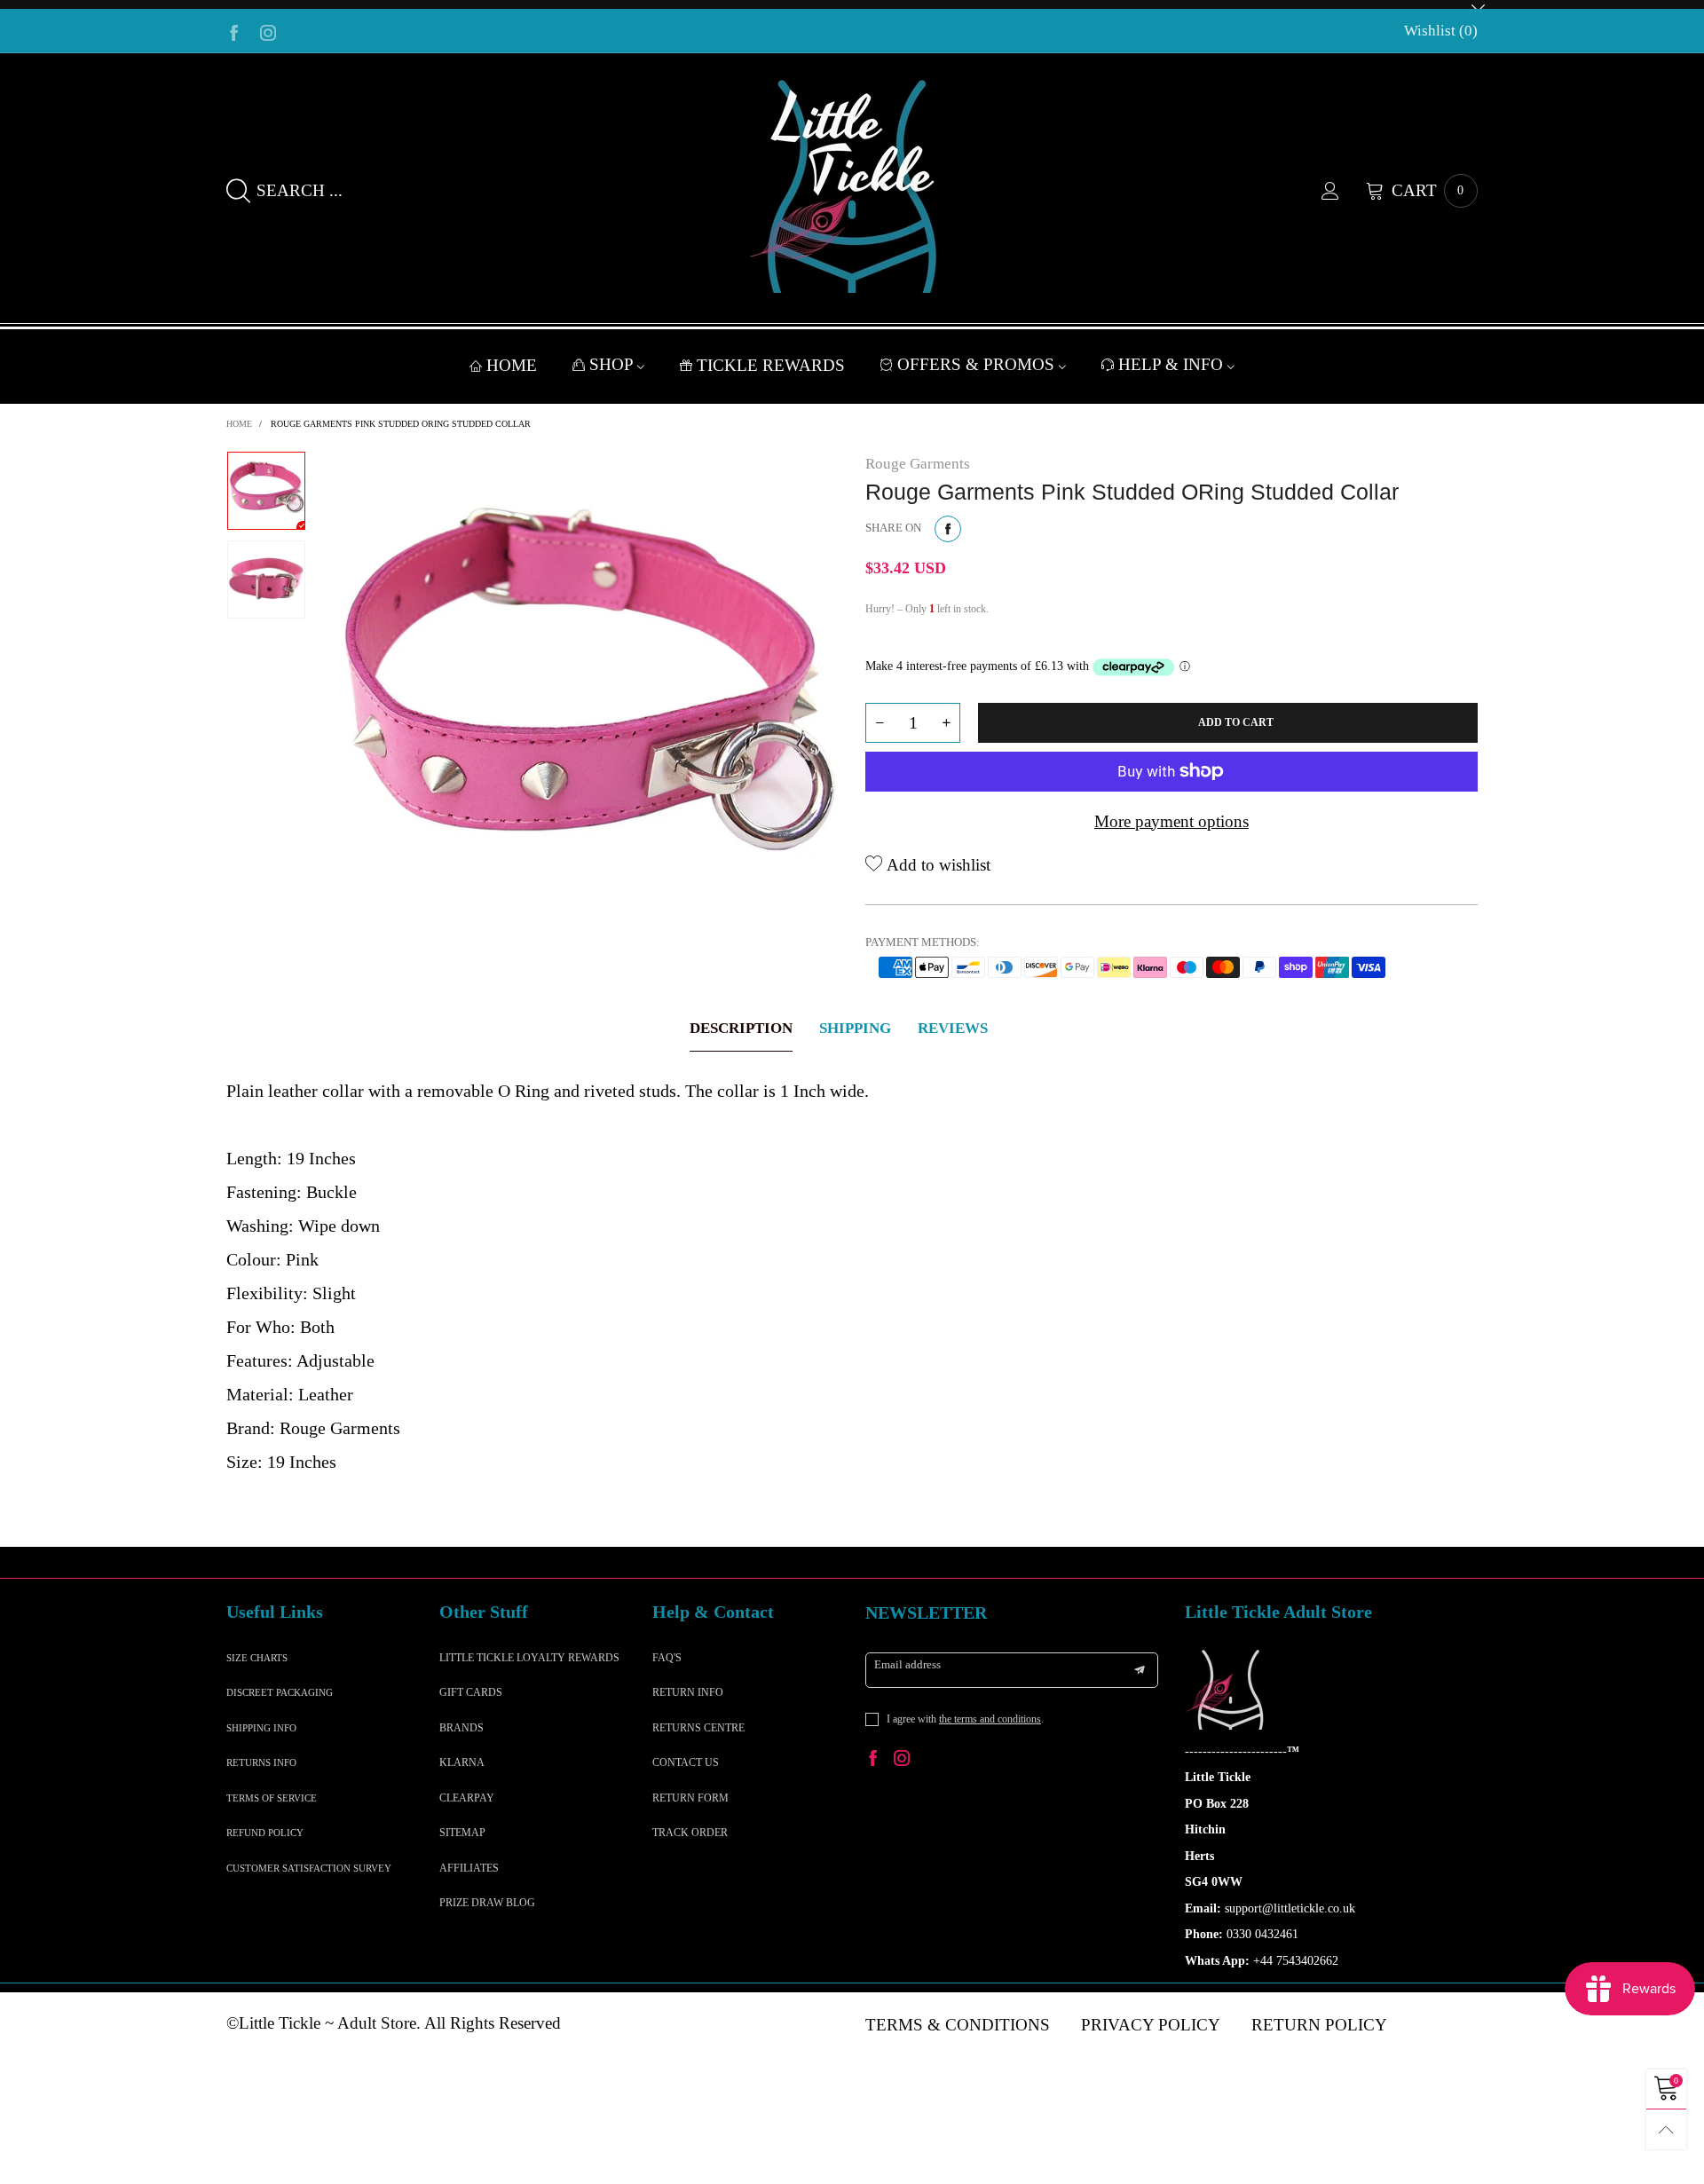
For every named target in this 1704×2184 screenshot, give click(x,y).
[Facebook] (234, 31)
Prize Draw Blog (487, 1903)
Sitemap (462, 1833)
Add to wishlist (936, 865)
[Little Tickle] (852, 186)
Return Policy (1319, 2025)
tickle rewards (771, 365)
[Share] (948, 529)
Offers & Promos (978, 364)
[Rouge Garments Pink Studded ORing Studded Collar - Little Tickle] (586, 704)
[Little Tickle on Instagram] (902, 1760)
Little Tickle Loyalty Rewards (529, 1658)
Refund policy (265, 1833)
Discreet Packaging (280, 1692)
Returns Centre (698, 1728)
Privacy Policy (1151, 2025)
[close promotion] (1478, 4)
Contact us (686, 1762)
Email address (907, 1664)
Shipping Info (261, 1728)
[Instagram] (268, 31)
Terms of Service (272, 1798)
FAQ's (667, 1658)
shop (613, 364)
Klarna (462, 1762)
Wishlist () (1441, 31)
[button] (880, 723)
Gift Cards (471, 1692)
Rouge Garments (918, 464)
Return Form (690, 1798)
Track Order (690, 1833)
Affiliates (469, 1868)
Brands (461, 1728)
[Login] (1344, 191)
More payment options (1171, 821)
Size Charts (257, 1658)
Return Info (688, 1692)
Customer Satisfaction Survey (309, 1868)
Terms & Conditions (958, 2025)
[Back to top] (1666, 2129)
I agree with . (965, 1719)
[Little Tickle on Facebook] (873, 1760)
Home (512, 365)
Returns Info (261, 1762)
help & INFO (1173, 364)
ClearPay (467, 1798)
